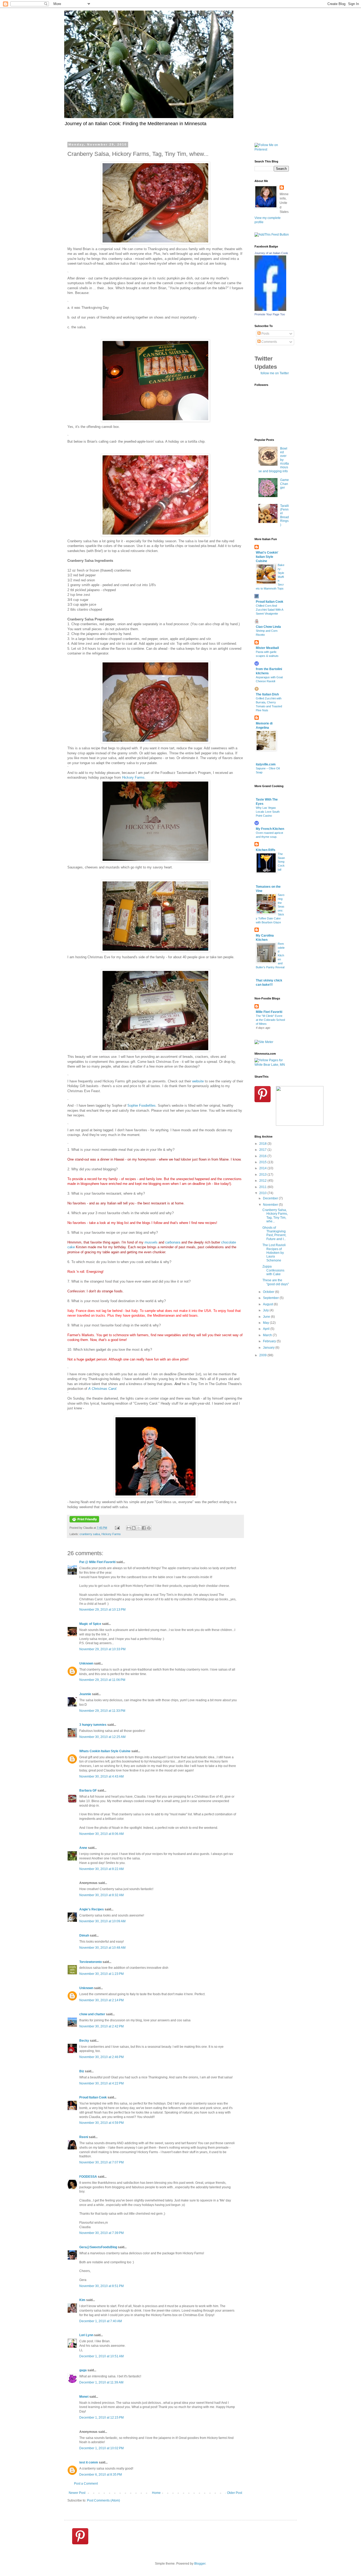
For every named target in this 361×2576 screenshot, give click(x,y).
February (270, 1341)
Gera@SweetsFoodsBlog (98, 2247)
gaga (83, 2370)
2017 (263, 1150)
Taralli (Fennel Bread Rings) (284, 515)
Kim (82, 2300)
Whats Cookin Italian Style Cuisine (105, 1751)
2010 (263, 1193)
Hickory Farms (133, 777)
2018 (263, 1144)
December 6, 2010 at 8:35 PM (101, 2475)
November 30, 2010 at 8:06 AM (101, 1834)
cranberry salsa (90, 1534)
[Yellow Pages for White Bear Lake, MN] (272, 1065)
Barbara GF (88, 1790)
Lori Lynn (86, 2335)
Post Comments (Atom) (103, 2500)
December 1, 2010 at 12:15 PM (101, 2418)
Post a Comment (86, 2484)
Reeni (84, 2137)
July (266, 1310)
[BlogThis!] (134, 1528)
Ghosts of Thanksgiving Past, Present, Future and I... (274, 1233)
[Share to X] (139, 1528)
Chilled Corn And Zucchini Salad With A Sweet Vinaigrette (269, 610)
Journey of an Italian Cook (271, 253)
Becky (84, 2041)
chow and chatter (92, 2014)
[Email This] (129, 1528)
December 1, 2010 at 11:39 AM (101, 2382)
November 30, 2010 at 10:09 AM (102, 1921)
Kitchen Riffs (266, 850)
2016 (263, 1156)
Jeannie (85, 1694)
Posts (265, 334)
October (269, 1292)
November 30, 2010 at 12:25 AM (102, 1737)
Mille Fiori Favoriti (269, 1012)
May (266, 1323)
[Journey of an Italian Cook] (270, 310)
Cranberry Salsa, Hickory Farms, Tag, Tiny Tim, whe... (275, 1216)
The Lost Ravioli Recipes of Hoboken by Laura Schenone (274, 1253)
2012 (263, 1181)
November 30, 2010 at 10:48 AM (102, 1948)
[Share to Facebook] (144, 1528)
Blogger (200, 2564)
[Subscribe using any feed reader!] (272, 235)
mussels (151, 1242)
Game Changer (284, 484)
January (269, 1348)
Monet (84, 2397)
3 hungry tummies (93, 1725)
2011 (263, 1187)
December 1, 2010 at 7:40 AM (101, 2321)
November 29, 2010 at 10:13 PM (102, 1610)
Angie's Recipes (92, 1909)
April (267, 1329)
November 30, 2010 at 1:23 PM (101, 1974)
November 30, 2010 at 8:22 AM (101, 1869)
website (198, 1081)
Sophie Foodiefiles (142, 1105)
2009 (263, 1355)
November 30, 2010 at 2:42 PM (101, 2026)
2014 (263, 1168)
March (268, 1335)
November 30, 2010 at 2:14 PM (101, 2000)
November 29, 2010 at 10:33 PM (102, 1649)
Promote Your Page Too (270, 314)
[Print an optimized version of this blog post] (84, 1521)
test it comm (89, 2462)
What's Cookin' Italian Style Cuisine (267, 557)
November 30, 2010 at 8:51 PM (101, 2286)
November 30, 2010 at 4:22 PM (101, 2083)
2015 (263, 1162)
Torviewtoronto (91, 1962)
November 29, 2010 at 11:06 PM (102, 1680)
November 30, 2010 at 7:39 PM (101, 2233)
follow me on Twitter (275, 373)
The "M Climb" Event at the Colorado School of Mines (270, 1020)
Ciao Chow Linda (268, 627)
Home (156, 2493)
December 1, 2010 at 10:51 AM (101, 2356)
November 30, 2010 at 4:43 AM (101, 1776)
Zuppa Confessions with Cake (273, 1270)
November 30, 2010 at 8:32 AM (101, 1895)
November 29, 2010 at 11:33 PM (102, 1711)
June (267, 1317)
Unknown (86, 1663)
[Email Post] (117, 1528)
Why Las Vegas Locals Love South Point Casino (268, 812)
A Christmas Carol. (103, 1389)
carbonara (173, 1242)
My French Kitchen (270, 829)
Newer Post (77, 2493)
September (271, 1298)
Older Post (235, 2493)
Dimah (84, 1935)
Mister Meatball (267, 648)
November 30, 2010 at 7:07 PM (101, 2162)
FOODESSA (88, 2177)
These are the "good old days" (276, 1282)
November (271, 1205)
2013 (263, 1175)
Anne (83, 1848)
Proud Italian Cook (93, 2097)
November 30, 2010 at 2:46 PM (101, 2057)
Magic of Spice (90, 1624)
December (271, 1198)
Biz (82, 2071)
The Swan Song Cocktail (281, 862)
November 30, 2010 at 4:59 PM (101, 2123)
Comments (269, 342)
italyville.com (266, 764)
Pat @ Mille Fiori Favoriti (97, 1562)
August (268, 1304)
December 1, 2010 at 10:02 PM (101, 2448)
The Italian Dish (267, 694)
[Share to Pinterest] (149, 1528)
